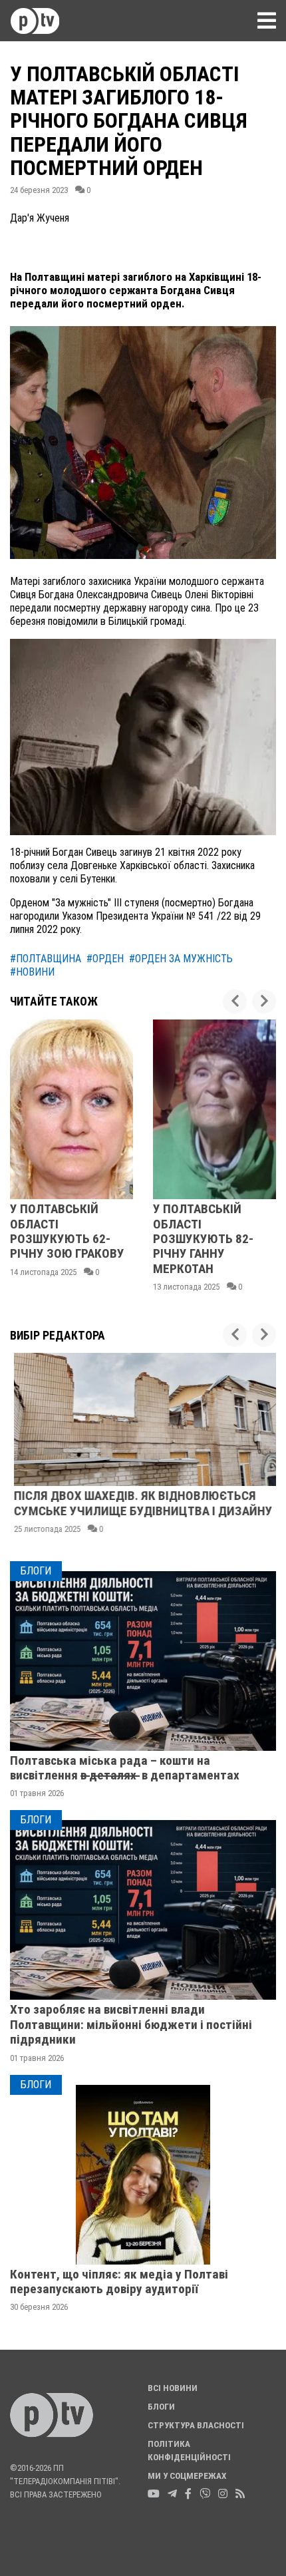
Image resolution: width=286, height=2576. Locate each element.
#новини (32, 972)
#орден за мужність (181, 959)
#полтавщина (46, 959)
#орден (105, 959)
